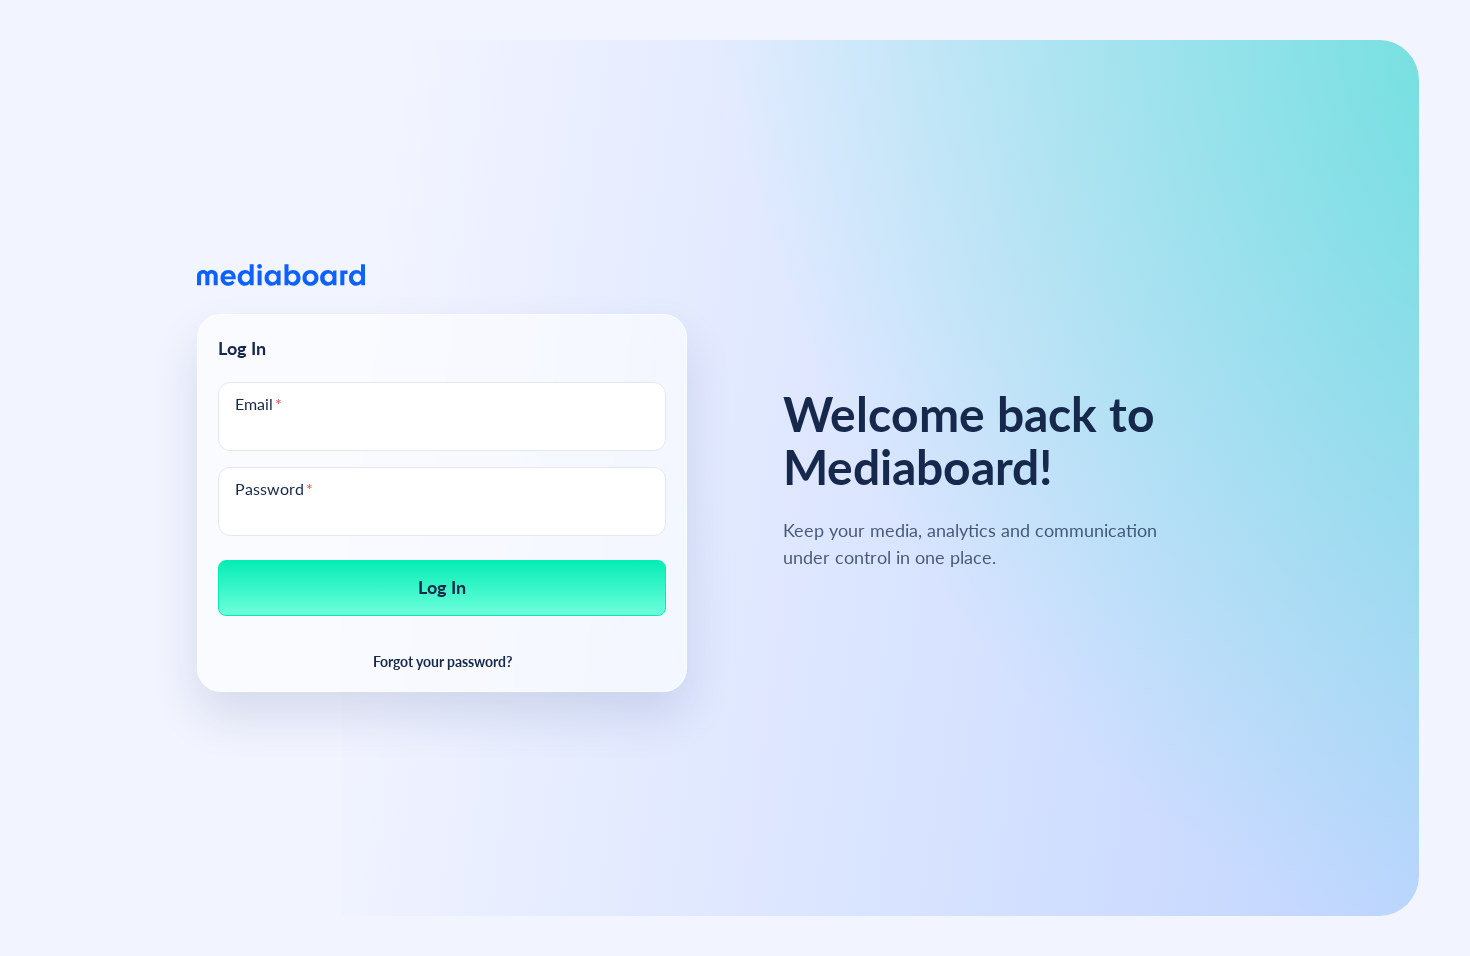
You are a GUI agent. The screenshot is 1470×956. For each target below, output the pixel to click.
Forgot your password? (442, 660)
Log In (442, 586)
